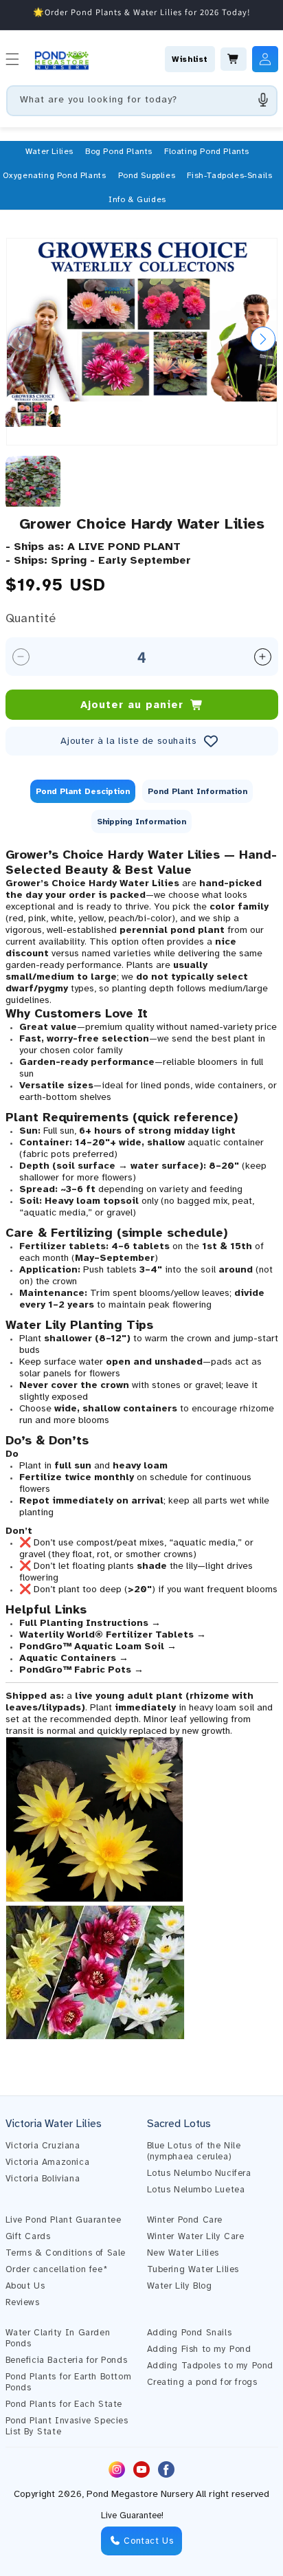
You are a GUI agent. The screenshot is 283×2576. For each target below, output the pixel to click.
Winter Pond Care (185, 2220)
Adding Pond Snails (190, 2333)
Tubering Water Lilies (193, 2269)
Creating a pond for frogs (202, 2382)
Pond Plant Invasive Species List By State (67, 2426)
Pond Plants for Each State (64, 2404)
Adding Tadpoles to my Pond (211, 2366)
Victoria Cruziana (43, 2146)
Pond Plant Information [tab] (197, 791)
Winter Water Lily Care (196, 2236)
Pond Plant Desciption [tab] (83, 791)
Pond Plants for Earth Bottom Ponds (69, 2382)
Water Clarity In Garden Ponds (58, 2338)
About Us (25, 2286)
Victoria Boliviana (43, 2179)
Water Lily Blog (180, 2286)
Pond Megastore (122, 2494)
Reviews (23, 2302)
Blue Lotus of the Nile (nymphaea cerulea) (194, 2151)
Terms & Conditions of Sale (66, 2253)
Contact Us (147, 2541)
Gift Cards (28, 2236)
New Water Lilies (183, 2253)
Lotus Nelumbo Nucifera (199, 2173)
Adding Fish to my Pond (199, 2349)
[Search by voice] (263, 100)
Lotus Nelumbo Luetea (196, 2190)
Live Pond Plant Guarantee (64, 2220)
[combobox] (142, 101)
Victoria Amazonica (48, 2162)
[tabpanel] (142, 1451)
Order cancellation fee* (57, 2269)
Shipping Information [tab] (141, 822)
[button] (49, 151)
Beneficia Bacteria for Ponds (67, 2360)
